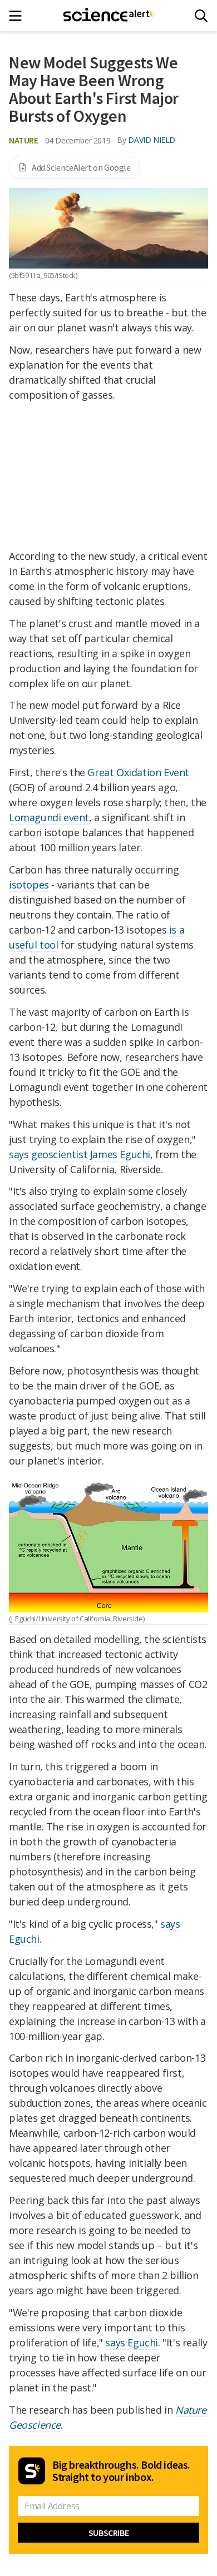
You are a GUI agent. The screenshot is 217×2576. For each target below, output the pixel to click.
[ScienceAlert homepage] (109, 16)
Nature (24, 140)
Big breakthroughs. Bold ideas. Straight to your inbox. (121, 2471)
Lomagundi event (49, 817)
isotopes (29, 885)
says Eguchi (132, 2342)
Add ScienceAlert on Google (81, 167)
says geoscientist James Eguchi (80, 1154)
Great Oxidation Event (138, 772)
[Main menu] (19, 16)
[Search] (201, 16)
